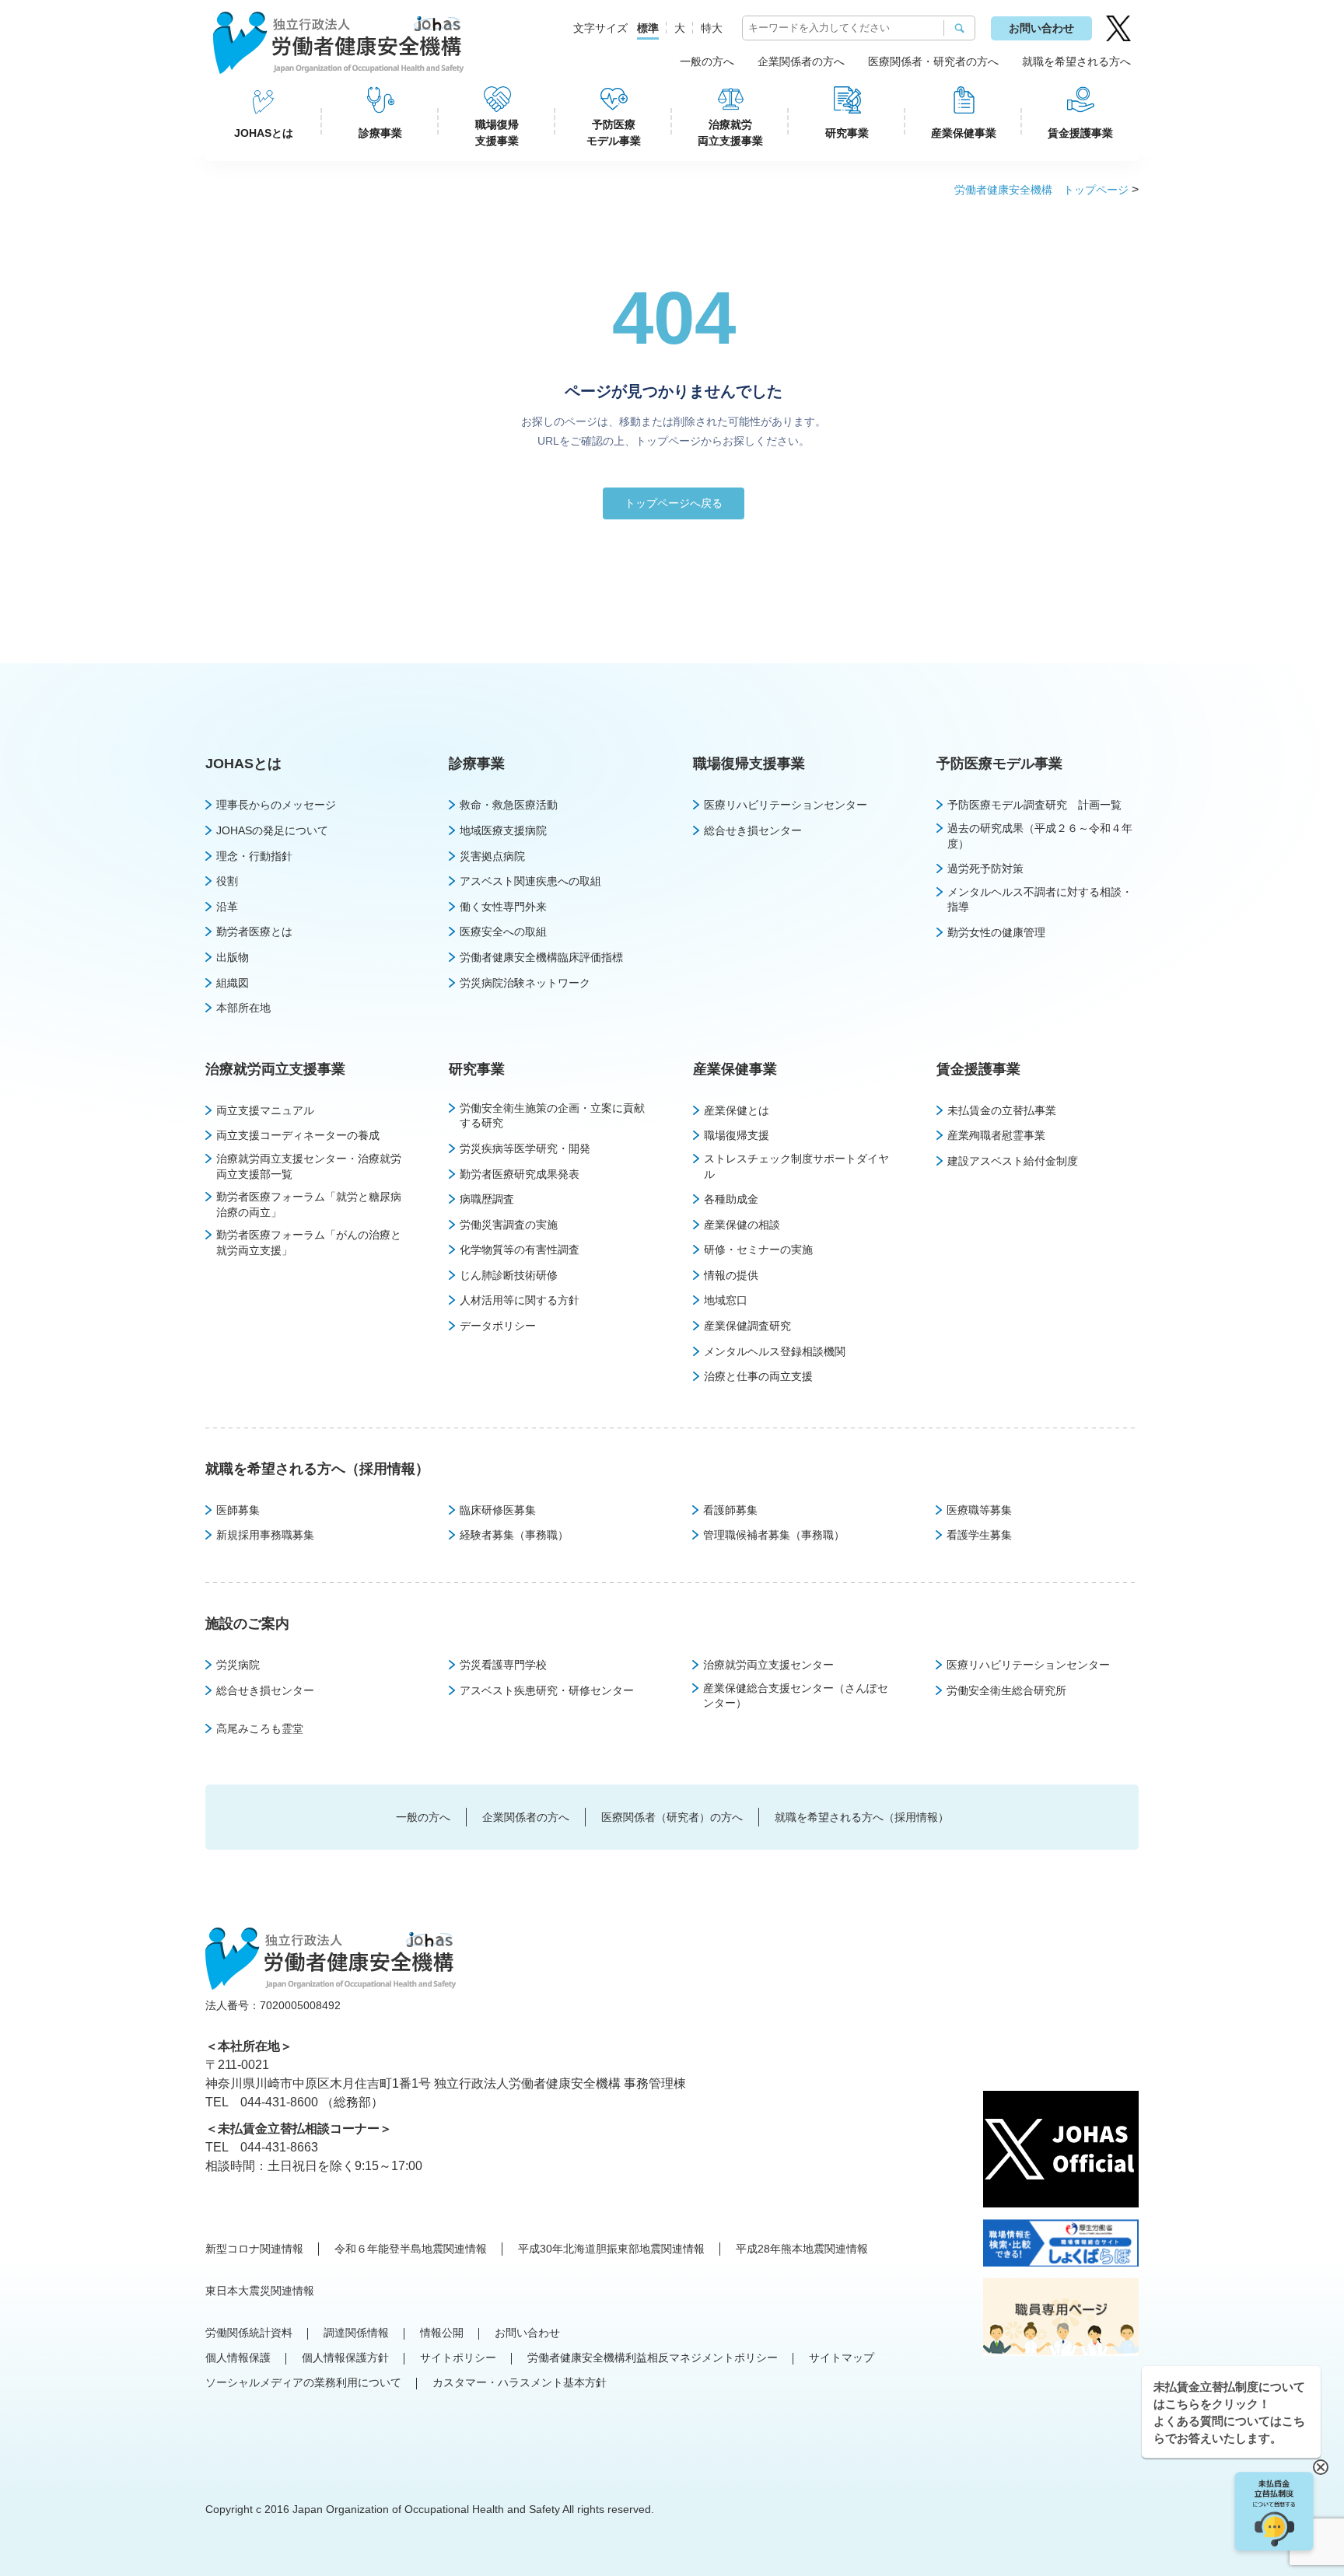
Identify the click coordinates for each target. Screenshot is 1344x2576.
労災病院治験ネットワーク (525, 983)
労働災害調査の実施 (509, 1225)
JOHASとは (264, 133)
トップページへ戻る (674, 503)
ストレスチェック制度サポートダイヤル (796, 1166)
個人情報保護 (238, 2358)
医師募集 (238, 1510)
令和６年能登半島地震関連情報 (411, 2249)
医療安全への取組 (503, 931)
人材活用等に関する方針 (520, 1300)
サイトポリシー (458, 2358)
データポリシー (498, 1326)
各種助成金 (731, 1199)
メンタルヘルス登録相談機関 (775, 1351)
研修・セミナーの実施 (758, 1250)
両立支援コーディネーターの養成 (298, 1135)
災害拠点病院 (492, 856)
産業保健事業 (964, 133)
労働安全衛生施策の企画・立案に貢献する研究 (552, 1116)
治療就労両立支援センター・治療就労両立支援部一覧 (309, 1166)
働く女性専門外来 (503, 907)
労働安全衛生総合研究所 (1006, 1690)
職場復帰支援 (737, 1135)
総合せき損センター (753, 830)
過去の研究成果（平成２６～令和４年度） (1040, 836)
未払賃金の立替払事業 (1002, 1110)
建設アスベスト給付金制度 (1013, 1161)
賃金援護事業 (1080, 133)
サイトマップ (842, 2358)
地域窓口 (726, 1300)
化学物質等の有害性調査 (520, 1250)
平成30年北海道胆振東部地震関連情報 (611, 2249)
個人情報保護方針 (345, 2358)
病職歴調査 (487, 1199)
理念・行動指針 (254, 856)
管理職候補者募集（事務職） (774, 1535)
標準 (648, 28)
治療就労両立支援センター (768, 1665)
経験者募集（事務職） (514, 1535)
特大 (712, 28)
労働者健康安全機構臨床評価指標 (541, 957)
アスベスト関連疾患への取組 (530, 881)
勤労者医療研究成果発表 (520, 1174)
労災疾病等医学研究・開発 (525, 1148)
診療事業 (380, 133)
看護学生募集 (979, 1535)
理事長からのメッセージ (276, 805)
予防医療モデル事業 (614, 133)
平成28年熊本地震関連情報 (802, 2249)
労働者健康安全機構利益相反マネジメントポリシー (653, 2358)
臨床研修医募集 (498, 1510)
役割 (227, 881)
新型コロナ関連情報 (254, 2249)
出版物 (233, 957)
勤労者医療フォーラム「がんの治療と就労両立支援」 (309, 1243)
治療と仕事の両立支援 (758, 1376)
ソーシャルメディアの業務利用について (303, 2382)
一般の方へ (707, 61)
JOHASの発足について (272, 830)
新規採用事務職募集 (265, 1535)
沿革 (227, 907)
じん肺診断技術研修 (509, 1275)
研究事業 (847, 133)
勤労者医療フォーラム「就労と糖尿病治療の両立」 (309, 1204)
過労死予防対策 (985, 869)
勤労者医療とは (254, 931)
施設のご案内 (247, 1624)
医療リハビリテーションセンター (786, 805)
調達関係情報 (356, 2333)
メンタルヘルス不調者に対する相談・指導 (1040, 900)
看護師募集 (730, 1510)
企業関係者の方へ (801, 61)
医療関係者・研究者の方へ (933, 61)
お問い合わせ (1041, 28)
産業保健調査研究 (747, 1326)
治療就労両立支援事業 (730, 133)
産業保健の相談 (742, 1225)
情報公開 (442, 2333)
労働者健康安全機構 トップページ (1041, 190)
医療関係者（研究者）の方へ (672, 1817)
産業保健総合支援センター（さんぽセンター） (796, 1696)
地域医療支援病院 (503, 830)
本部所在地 (243, 1008)
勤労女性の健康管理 (996, 932)
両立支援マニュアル (265, 1110)
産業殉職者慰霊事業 (996, 1135)
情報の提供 (731, 1275)
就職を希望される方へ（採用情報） (317, 1469)
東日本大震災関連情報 (260, 2291)
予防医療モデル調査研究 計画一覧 (1034, 805)
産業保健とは (737, 1110)
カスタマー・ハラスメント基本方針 (520, 2382)
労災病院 (238, 1665)
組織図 (233, 983)
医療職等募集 (979, 1510)
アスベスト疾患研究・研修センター (547, 1690)
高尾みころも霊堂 (260, 1728)
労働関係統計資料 (249, 2333)
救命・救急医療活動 (509, 805)
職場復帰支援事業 (497, 133)
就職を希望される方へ (1076, 61)
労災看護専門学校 (503, 1665)
